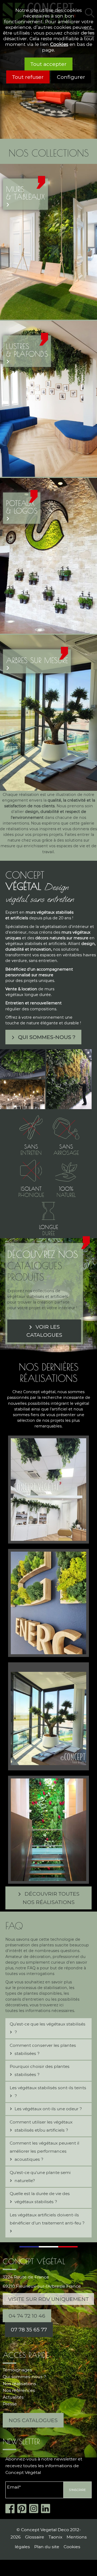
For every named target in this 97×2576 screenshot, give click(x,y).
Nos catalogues (33, 2420)
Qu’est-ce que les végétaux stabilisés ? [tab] (48, 2028)
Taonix (55, 2537)
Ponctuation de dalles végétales (48, 1485)
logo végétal (48, 1596)
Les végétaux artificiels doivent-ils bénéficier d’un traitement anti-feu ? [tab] (47, 2219)
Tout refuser (28, 77)
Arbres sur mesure (37, 660)
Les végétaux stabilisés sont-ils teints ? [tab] (48, 2092)
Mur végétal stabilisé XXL (48, 1823)
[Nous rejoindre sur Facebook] (11, 2509)
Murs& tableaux (25, 193)
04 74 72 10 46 (27, 2316)
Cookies (59, 44)
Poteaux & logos (22, 507)
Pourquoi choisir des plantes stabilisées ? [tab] (40, 2070)
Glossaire (35, 2537)
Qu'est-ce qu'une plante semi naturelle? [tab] (40, 2177)
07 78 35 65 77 (29, 2329)
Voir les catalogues (44, 1331)
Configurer (71, 77)
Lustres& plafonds (27, 350)
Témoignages (17, 2370)
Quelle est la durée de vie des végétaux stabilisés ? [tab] (40, 2198)
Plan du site (47, 2547)
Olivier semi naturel (49, 1710)
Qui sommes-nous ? (47, 1037)
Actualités (13, 2397)
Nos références (19, 2390)
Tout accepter (48, 64)
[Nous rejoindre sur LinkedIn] (47, 2509)
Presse (10, 2404)
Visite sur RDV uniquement (48, 2299)
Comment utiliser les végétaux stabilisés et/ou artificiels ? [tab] (41, 2126)
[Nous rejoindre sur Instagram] (35, 2509)
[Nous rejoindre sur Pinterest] (23, 2509)
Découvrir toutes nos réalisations (51, 1898)
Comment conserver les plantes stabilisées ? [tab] (43, 2049)
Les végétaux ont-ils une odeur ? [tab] (48, 2109)
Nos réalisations (19, 2384)
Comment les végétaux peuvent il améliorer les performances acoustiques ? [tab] (44, 2151)
